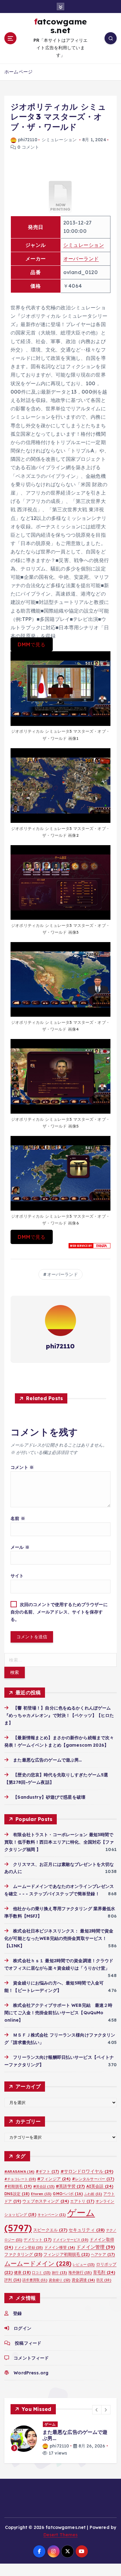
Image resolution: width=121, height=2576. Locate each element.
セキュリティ (87, 2230)
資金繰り (60, 2280)
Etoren (41, 2194)
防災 (104, 2280)
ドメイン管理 (96, 2247)
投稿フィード (28, 2343)
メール (20, 1547)
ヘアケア (103, 2254)
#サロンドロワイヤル (87, 2171)
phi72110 (28, 140)
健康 (22, 2272)
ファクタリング (23, 2254)
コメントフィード (31, 2358)
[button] (97, 2410)
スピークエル (50, 2230)
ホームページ (18, 72)
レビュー (84, 2264)
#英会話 (44, 2186)
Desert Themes (61, 2541)
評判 (13, 2280)
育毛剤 (104, 2272)
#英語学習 (70, 2186)
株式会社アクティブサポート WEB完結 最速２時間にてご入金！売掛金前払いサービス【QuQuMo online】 (58, 2013)
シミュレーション (59, 140)
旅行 (59, 2273)
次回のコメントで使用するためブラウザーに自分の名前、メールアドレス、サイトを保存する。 (59, 1612)
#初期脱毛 (18, 2186)
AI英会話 (100, 2186)
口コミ (41, 2273)
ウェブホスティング (46, 2201)
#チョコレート (20, 2179)
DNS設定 (17, 2194)
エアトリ (82, 2201)
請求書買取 (35, 2280)
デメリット (37, 2240)
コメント (22, 1467)
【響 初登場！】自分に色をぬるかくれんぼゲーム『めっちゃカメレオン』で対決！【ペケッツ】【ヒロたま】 (59, 1715)
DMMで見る (31, 644)
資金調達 (83, 2280)
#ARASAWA (19, 2171)
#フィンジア (54, 2179)
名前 (18, 1518)
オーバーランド (81, 259)
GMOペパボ (68, 2194)
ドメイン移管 (60, 2247)
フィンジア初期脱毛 (67, 2254)
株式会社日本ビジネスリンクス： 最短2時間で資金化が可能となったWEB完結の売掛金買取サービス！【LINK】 (59, 1938)
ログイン (22, 2328)
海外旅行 (80, 2272)
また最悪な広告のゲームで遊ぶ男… (47, 1760)
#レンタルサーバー (93, 2179)
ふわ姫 (93, 2194)
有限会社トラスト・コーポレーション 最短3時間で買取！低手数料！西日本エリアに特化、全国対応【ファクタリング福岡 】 (59, 1842)
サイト (17, 1576)
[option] (60, 2442)
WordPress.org (31, 2373)
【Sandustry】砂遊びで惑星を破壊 (49, 1797)
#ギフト (47, 2171)
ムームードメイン (38, 2263)
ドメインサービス (71, 2240)
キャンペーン (52, 2215)
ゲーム (50, 2424)
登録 (17, 2313)
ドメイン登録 (29, 2247)
